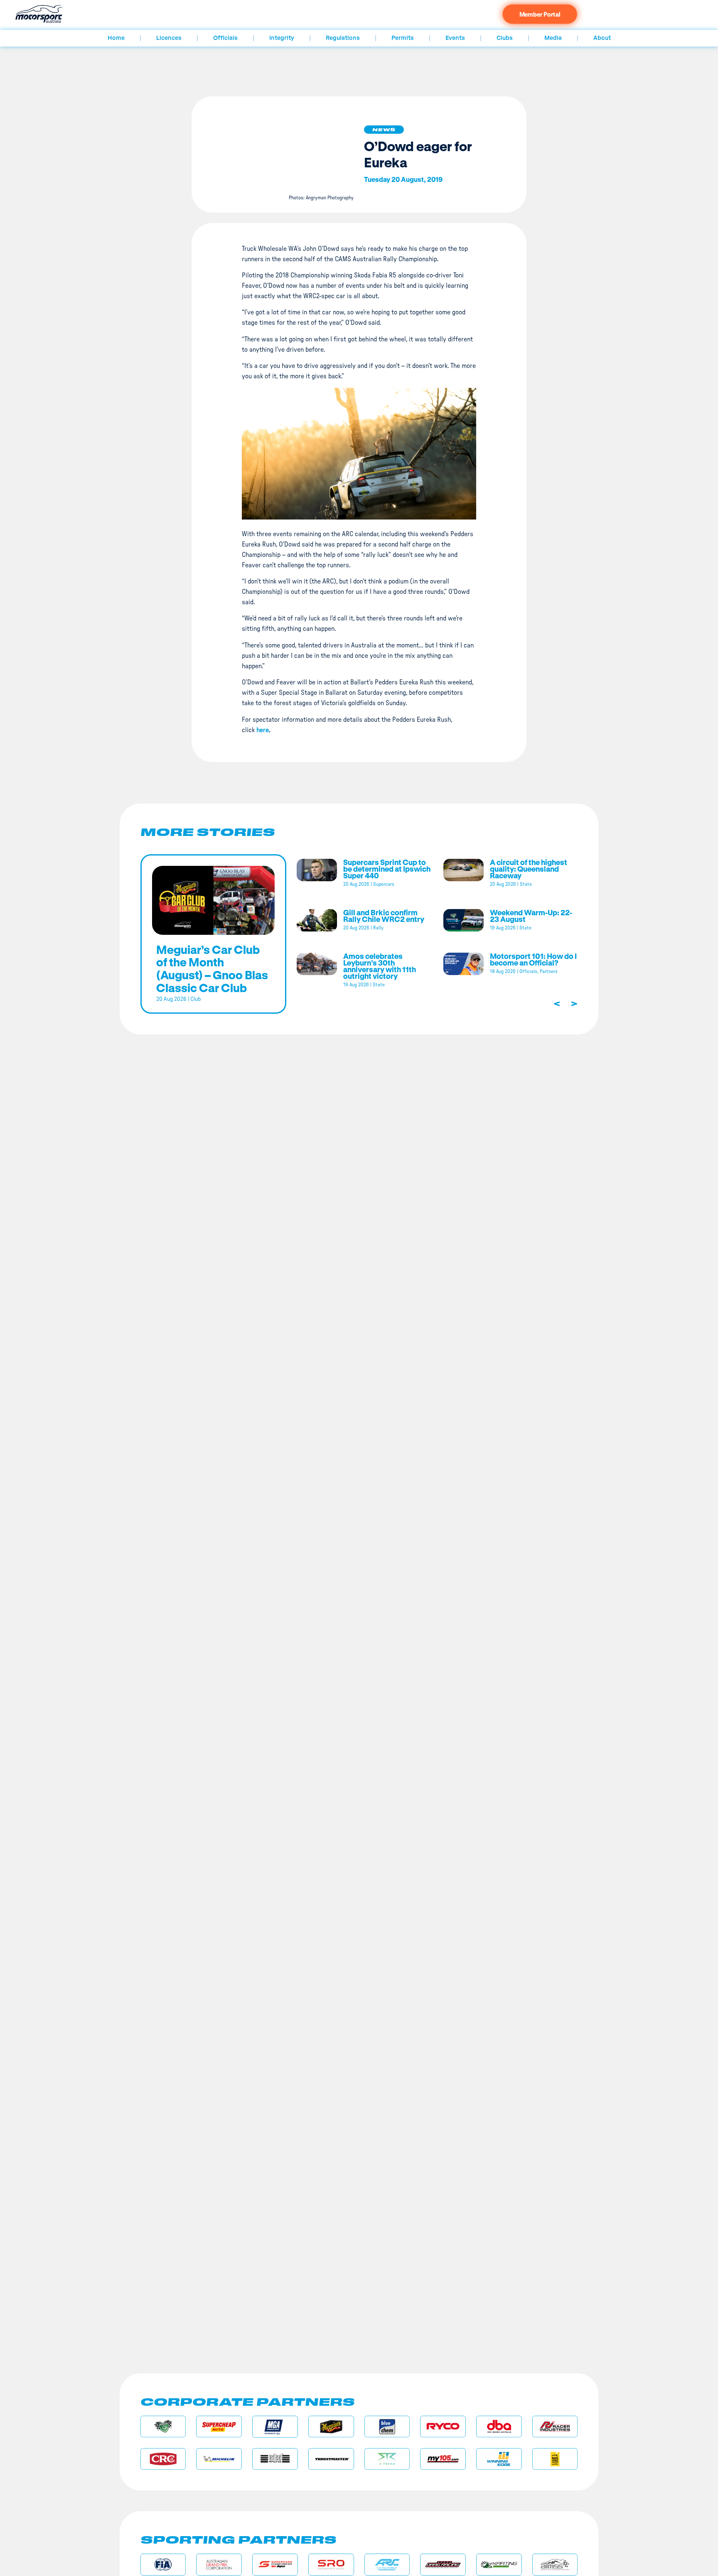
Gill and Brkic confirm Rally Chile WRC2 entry (384, 916)
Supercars (384, 884)
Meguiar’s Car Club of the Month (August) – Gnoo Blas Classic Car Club (212, 968)
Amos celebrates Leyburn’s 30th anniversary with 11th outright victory (380, 966)
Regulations (343, 38)
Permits (403, 38)
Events (455, 38)
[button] (384, 130)
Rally (378, 928)
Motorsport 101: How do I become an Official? (533, 959)
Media (553, 38)
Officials (225, 38)
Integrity (282, 38)
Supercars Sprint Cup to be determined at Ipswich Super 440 (387, 869)
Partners (549, 971)
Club (195, 999)
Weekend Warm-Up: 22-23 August (531, 916)
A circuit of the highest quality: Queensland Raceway (529, 869)
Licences (169, 38)
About (602, 38)
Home (116, 38)
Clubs (505, 38)
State (526, 884)
